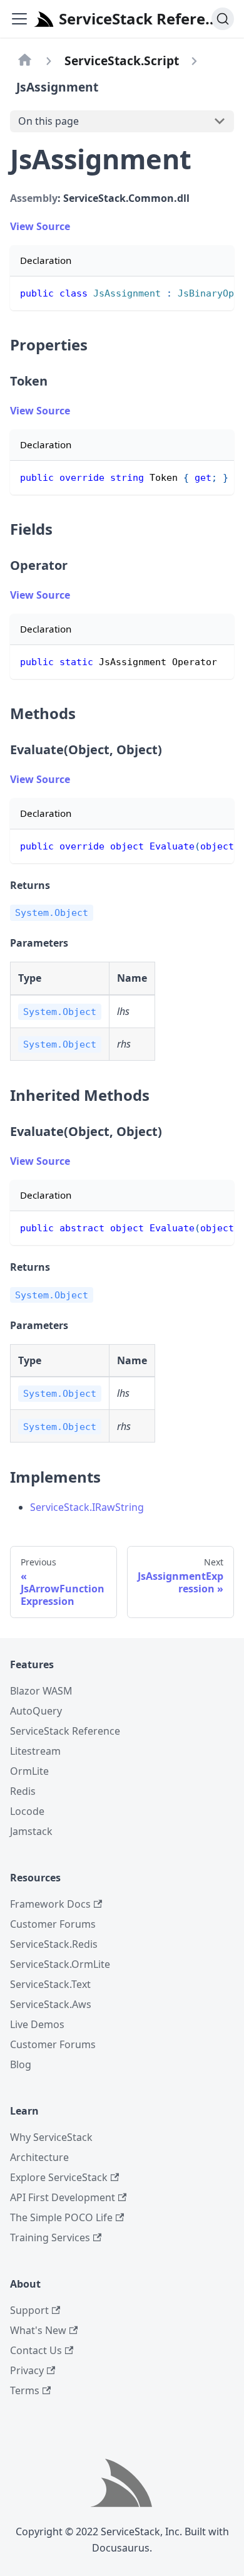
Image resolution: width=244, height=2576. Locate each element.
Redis (23, 1791)
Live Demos (37, 2024)
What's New (38, 2330)
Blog (21, 2064)
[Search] (223, 19)
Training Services (50, 2237)
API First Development (63, 2197)
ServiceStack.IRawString (87, 1507)
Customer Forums (53, 1924)
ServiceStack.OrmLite (60, 1964)
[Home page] (25, 61)
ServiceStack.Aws (51, 2004)
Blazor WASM (41, 1691)
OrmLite (29, 1771)
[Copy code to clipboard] (219, 292)
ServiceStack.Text (50, 1984)
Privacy (27, 2370)
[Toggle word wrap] (196, 292)
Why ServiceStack (51, 2137)
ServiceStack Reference (65, 1731)
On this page (48, 121)
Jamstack (31, 1831)
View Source (40, 226)
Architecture (39, 2157)
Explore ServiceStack (59, 2177)
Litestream (35, 1751)
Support (29, 2310)
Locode (27, 1811)
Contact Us (36, 2350)
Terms (25, 2390)
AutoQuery (36, 1711)
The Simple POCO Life (61, 2217)
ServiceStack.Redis (54, 1944)
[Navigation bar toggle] (19, 19)
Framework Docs (50, 1904)
